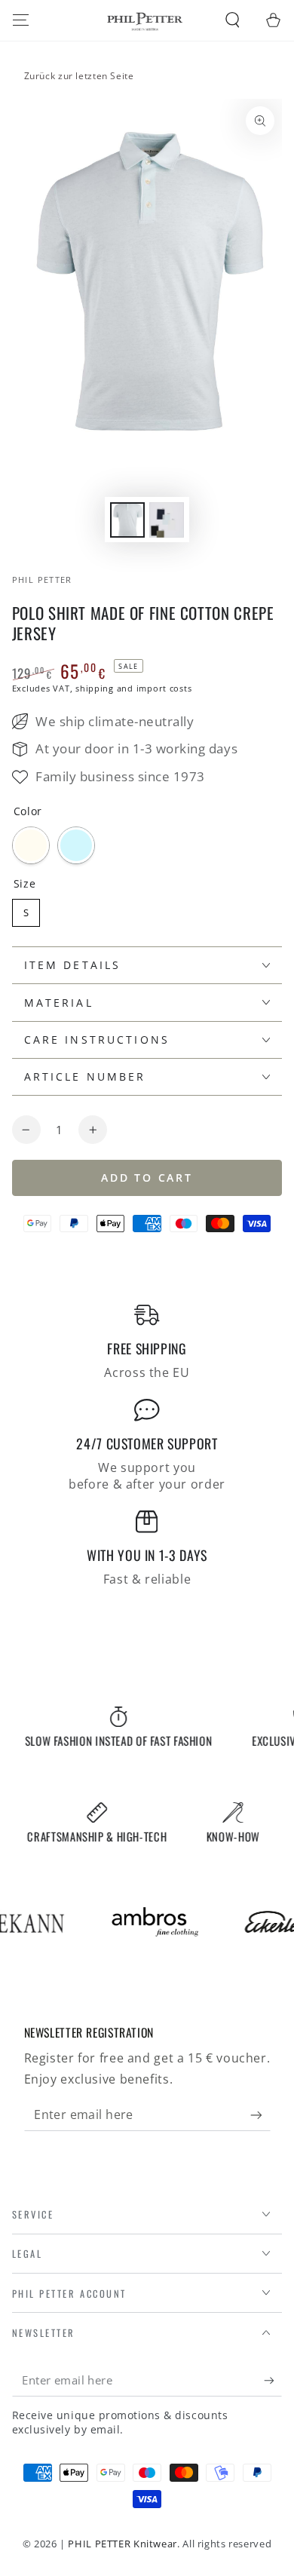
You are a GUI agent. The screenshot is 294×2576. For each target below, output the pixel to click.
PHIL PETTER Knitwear (122, 2544)
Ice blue (76, 845)
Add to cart (147, 1178)
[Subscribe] (260, 2115)
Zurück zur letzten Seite (79, 76)
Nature (31, 845)
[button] (233, 20)
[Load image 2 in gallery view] (167, 520)
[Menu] (21, 20)
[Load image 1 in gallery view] (127, 520)
